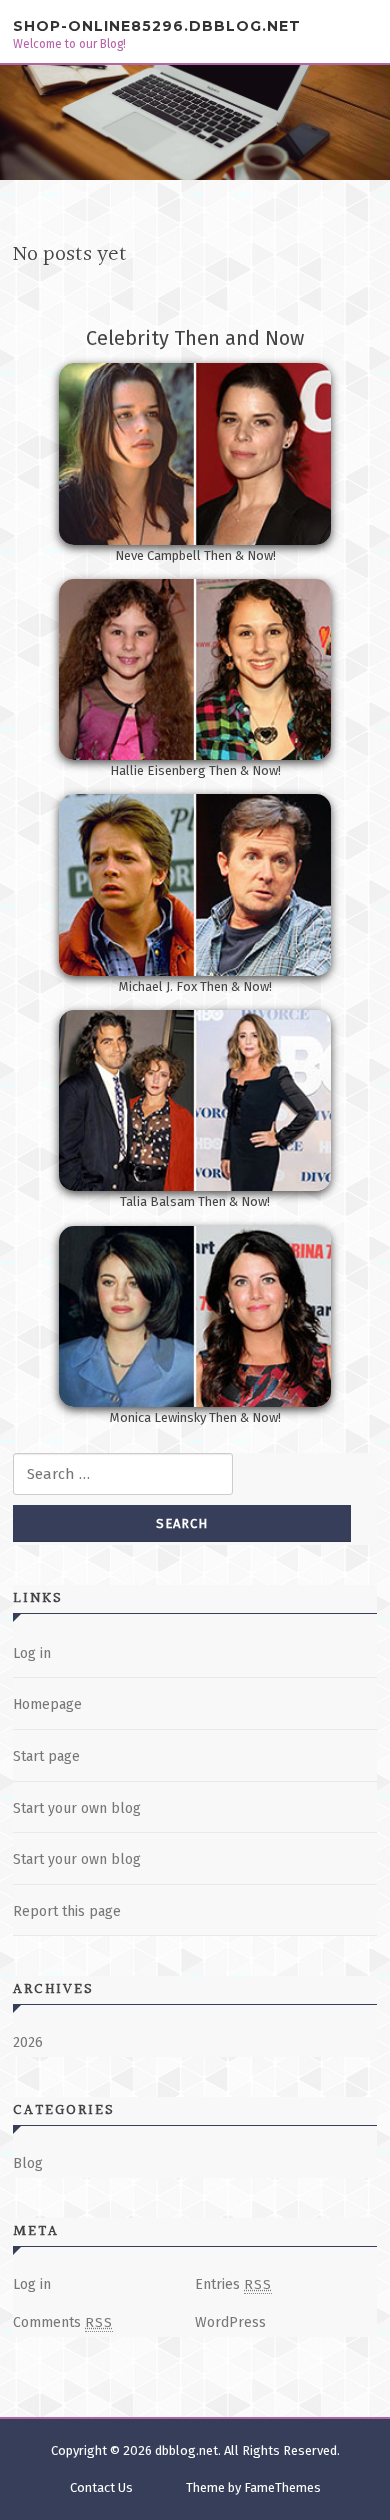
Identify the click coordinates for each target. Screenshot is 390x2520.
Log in (32, 1653)
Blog (28, 2163)
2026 (28, 2042)
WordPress (230, 2322)
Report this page (67, 1911)
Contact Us (101, 2487)
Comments (63, 2322)
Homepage (47, 1704)
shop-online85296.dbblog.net (157, 26)
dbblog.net (186, 2450)
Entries (233, 2284)
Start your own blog (77, 1808)
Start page (46, 1756)
